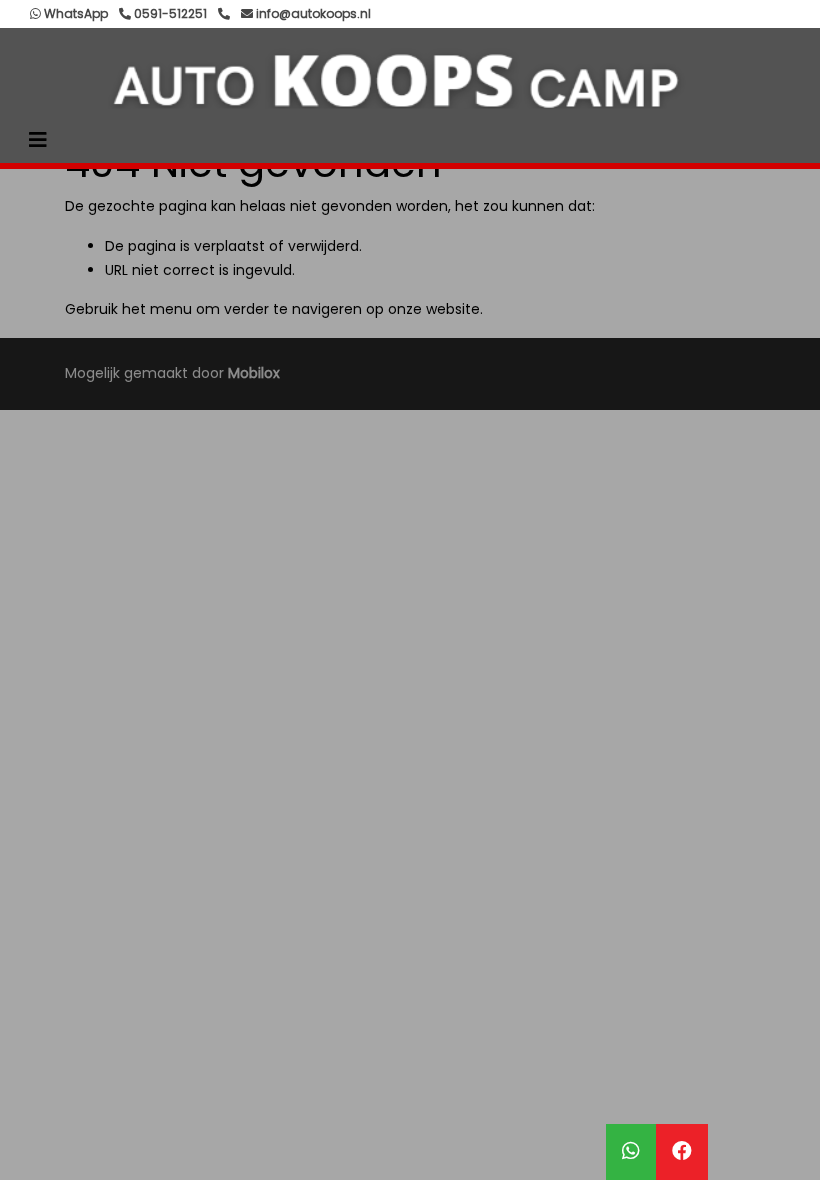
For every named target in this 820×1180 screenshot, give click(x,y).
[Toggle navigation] (38, 140)
